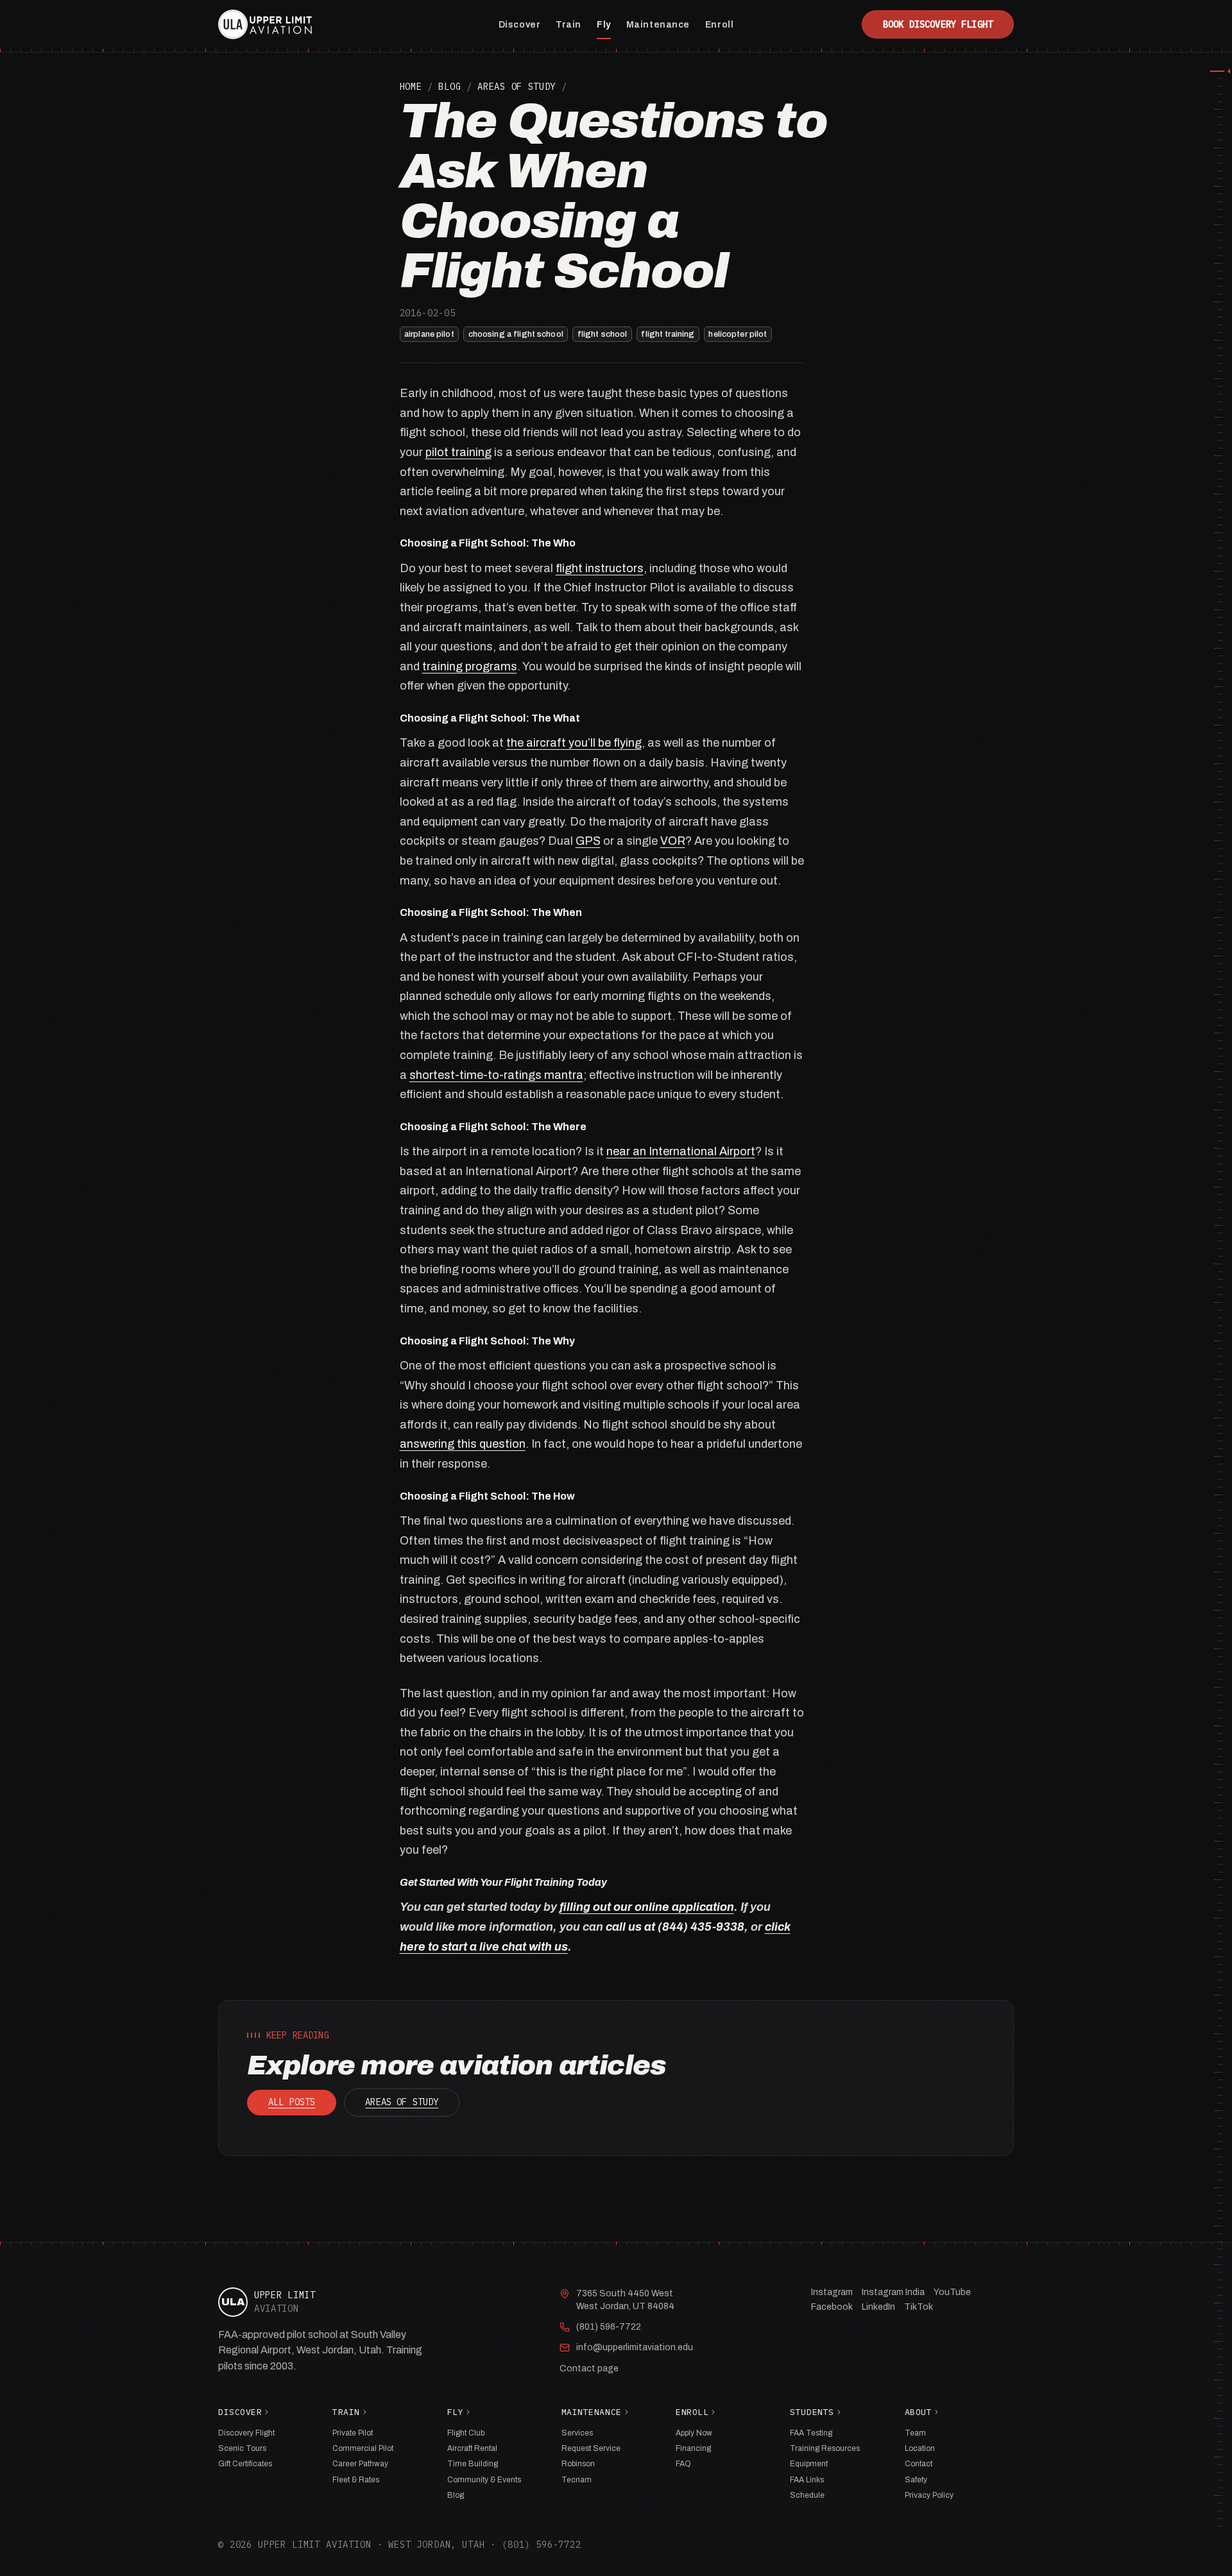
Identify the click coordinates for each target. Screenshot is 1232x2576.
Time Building (473, 2464)
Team (915, 2433)
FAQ (683, 2464)
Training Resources (825, 2448)
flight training (668, 334)
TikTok (919, 2307)
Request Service (591, 2448)
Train (569, 25)
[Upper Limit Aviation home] (265, 24)
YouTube (952, 2292)
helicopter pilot (738, 334)
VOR (673, 841)
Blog (449, 87)
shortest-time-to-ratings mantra (496, 1075)
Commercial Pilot (363, 2448)
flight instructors (600, 568)
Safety (916, 2480)
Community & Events (484, 2480)
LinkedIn (878, 2307)
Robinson (578, 2464)
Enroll (719, 25)
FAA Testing (811, 2433)
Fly (604, 25)
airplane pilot (429, 334)
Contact (919, 2464)
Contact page (589, 2368)
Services (577, 2433)
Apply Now (694, 2433)
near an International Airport (681, 1151)
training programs (470, 666)
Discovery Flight (246, 2433)
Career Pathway (360, 2464)
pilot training (458, 452)
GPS (588, 841)
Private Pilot (353, 2433)
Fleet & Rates (356, 2480)
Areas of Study (517, 87)
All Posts (292, 2102)
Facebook (832, 2307)
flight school (603, 334)
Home (411, 87)
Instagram (832, 2292)
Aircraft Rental (472, 2448)
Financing (693, 2448)
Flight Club (466, 2433)
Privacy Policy (929, 2495)
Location (920, 2448)
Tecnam (577, 2480)
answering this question (463, 1444)
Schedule (807, 2495)
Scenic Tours (242, 2448)
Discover (519, 25)
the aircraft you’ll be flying (574, 743)
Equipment (809, 2464)
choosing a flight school (516, 334)
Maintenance (658, 25)
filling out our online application (647, 1907)
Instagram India (893, 2292)
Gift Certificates (245, 2464)
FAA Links (807, 2480)
